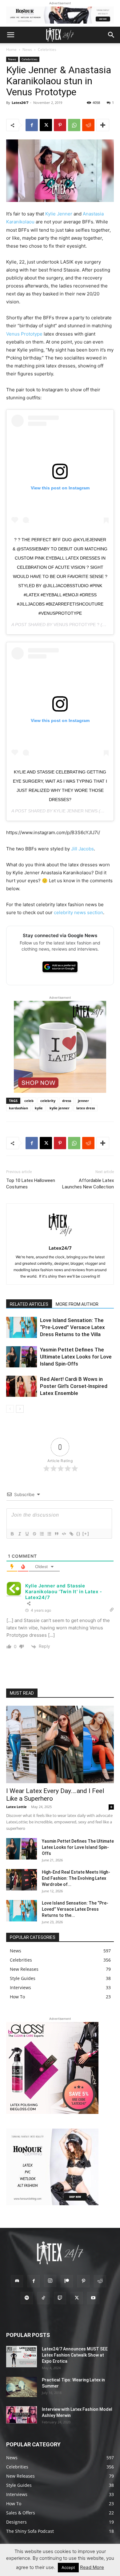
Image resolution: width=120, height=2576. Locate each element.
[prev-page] (10, 1409)
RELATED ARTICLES (29, 1304)
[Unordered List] (49, 1534)
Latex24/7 (20, 103)
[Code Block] (64, 1534)
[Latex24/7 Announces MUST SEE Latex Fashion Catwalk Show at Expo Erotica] (22, 2357)
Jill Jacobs (82, 849)
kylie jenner (60, 1108)
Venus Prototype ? (76, 625)
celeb (29, 1101)
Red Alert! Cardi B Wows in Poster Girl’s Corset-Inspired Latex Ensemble (74, 1386)
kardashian (18, 1108)
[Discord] (17, 2281)
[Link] (71, 1534)
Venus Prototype (24, 334)
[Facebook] (32, 125)
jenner (83, 1101)
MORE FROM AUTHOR (77, 1304)
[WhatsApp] (74, 125)
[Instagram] (50, 2281)
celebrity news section (78, 912)
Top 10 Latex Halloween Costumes (31, 1184)
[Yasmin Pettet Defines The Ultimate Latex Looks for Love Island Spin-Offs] (22, 1357)
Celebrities (47, 49)
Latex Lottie (16, 1807)
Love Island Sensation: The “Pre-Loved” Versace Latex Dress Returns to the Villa (72, 1327)
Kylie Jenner (59, 214)
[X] (46, 125)
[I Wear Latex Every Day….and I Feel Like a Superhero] (60, 1745)
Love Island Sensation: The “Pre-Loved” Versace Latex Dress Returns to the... (75, 1909)
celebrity (48, 1101)
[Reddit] (100, 2281)
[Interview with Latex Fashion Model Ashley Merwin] (22, 2415)
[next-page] (20, 1409)
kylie (39, 1108)
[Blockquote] (56, 1534)
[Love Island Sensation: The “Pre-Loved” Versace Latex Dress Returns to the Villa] (22, 1327)
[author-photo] (60, 1239)
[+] (86, 1534)
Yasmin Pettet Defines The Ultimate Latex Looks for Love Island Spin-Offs (76, 1357)
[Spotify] (27, 2298)
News (27, 49)
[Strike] (34, 1534)
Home (11, 49)
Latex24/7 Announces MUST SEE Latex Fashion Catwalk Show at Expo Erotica (75, 2355)
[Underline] (27, 1534)
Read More (92, 2567)
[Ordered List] (42, 1534)
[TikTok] (43, 2298)
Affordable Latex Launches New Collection (88, 1184)
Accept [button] (68, 2567)
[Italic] (19, 1534)
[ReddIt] (88, 125)
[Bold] (12, 1534)
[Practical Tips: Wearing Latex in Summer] (22, 2387)
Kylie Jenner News (76, 811)
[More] (103, 125)
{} (78, 1534)
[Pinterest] (60, 125)
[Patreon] (67, 2281)
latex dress (86, 1108)
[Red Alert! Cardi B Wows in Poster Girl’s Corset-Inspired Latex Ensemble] (22, 1386)
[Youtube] (93, 2298)
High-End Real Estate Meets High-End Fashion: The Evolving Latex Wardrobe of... (76, 1878)
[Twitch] (60, 2298)
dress (67, 1101)
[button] (10, 35)
